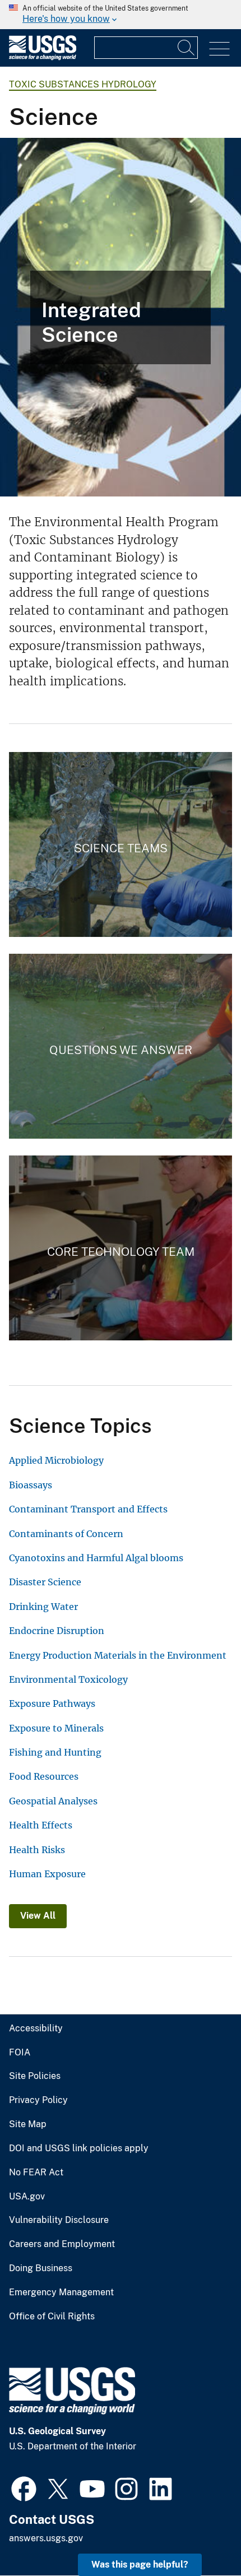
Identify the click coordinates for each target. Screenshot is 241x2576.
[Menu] (219, 49)
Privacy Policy (38, 2100)
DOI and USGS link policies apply (79, 2148)
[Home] (43, 57)
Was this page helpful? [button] (140, 2565)
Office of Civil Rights (52, 2317)
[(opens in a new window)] (24, 2487)
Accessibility (36, 2029)
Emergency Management (61, 2292)
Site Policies (35, 2076)
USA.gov (27, 2197)
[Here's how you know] (121, 15)
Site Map (28, 2124)
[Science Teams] (121, 844)
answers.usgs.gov (46, 2538)
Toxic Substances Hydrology (83, 84)
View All (38, 1916)
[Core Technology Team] (121, 1248)
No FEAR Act (36, 2173)
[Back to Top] (200, 2535)
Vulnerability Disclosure (59, 2220)
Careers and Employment (62, 2244)
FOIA (20, 2053)
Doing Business (41, 2268)
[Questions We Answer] (121, 1046)
